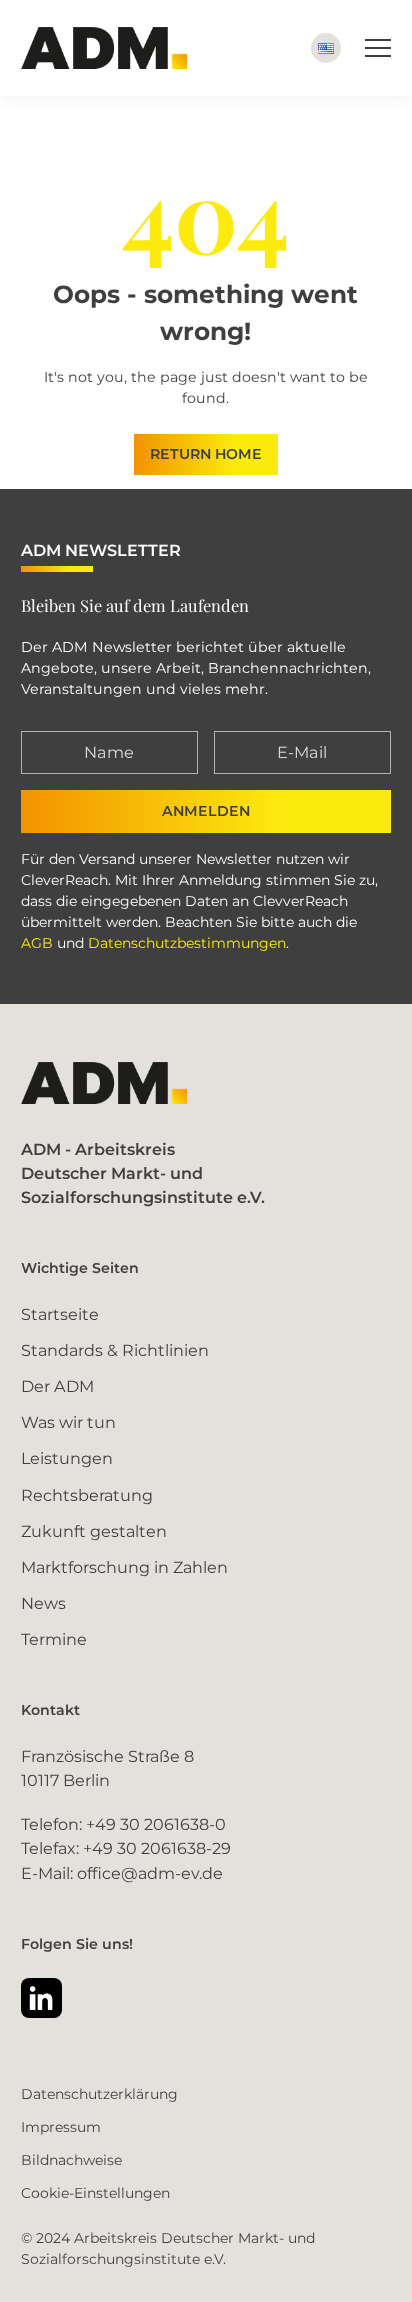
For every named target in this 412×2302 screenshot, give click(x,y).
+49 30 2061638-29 (157, 1848)
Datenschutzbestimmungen (187, 943)
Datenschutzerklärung (99, 2094)
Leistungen (67, 1458)
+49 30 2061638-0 (156, 1824)
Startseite (60, 1314)
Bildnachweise (71, 2160)
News (43, 1603)
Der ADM (57, 1386)
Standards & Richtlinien (115, 1350)
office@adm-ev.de (150, 1873)
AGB (37, 943)
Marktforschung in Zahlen (124, 1567)
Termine (54, 1639)
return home (206, 454)
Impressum (61, 2127)
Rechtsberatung (87, 1495)
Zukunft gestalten (94, 1531)
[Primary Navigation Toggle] (378, 48)
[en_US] (326, 48)
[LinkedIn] (41, 1998)
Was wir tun (68, 1422)
